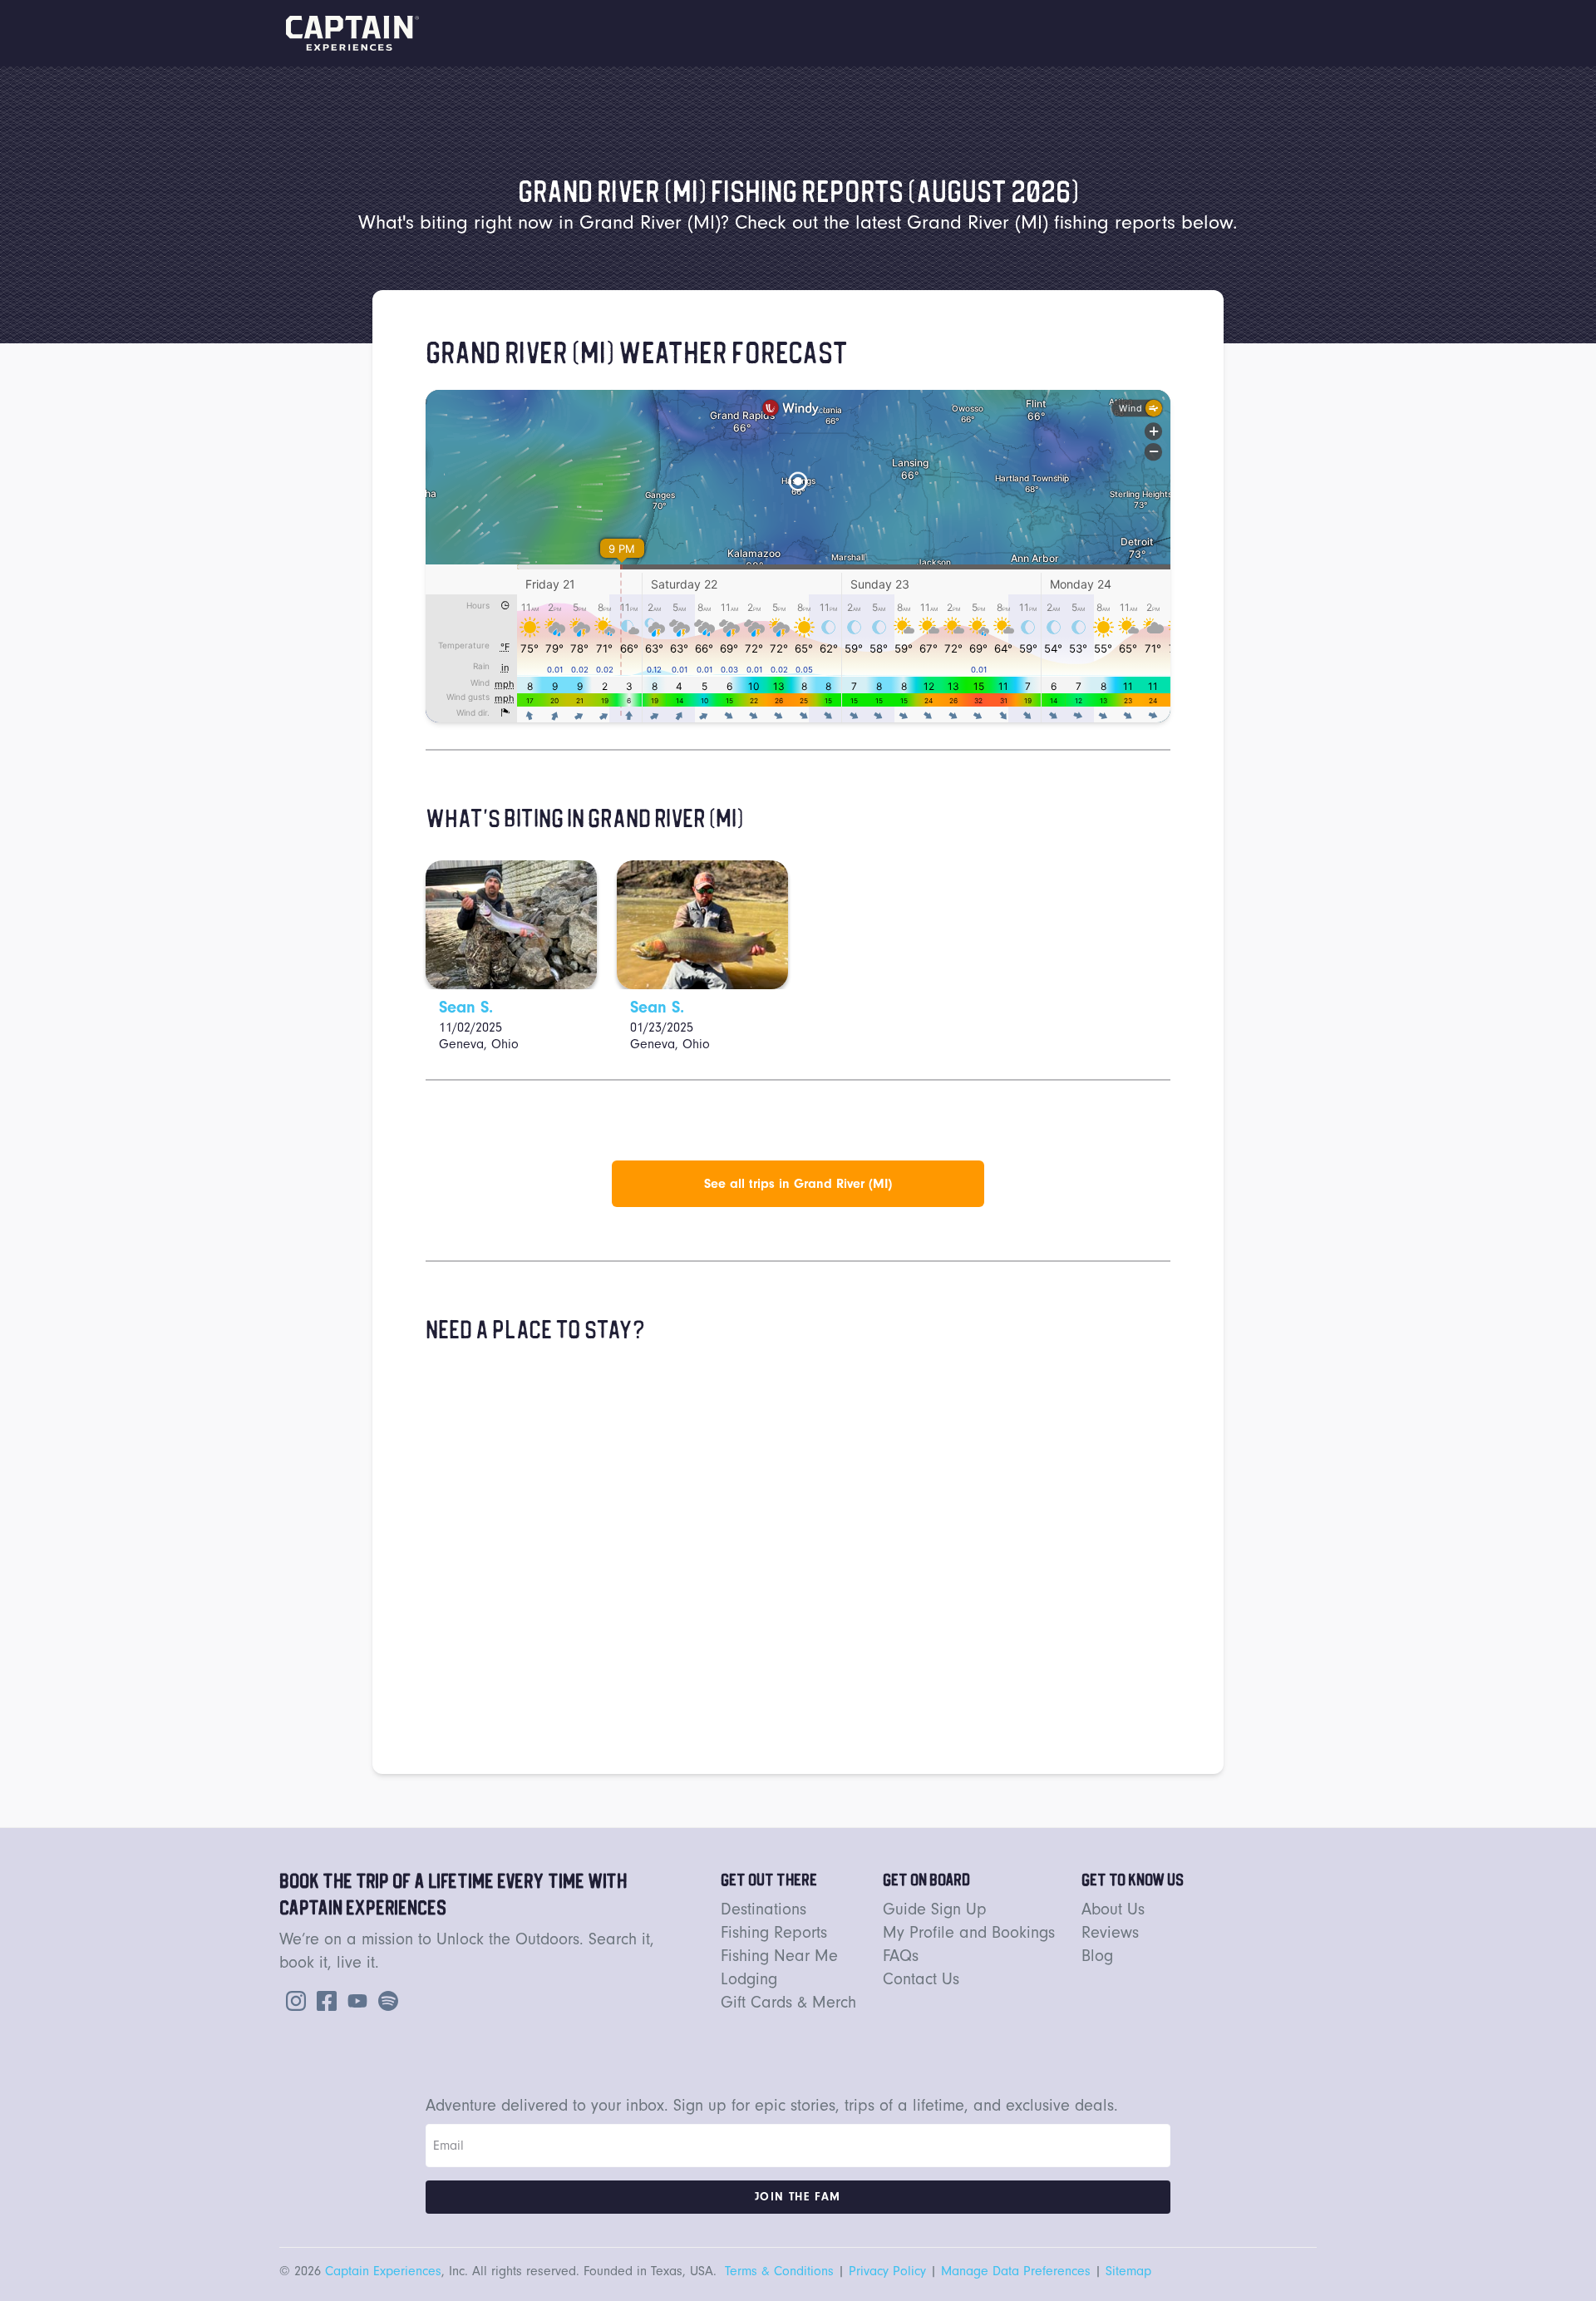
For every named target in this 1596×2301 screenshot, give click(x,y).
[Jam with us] (385, 1999)
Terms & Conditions (779, 2271)
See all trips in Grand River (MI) (798, 1184)
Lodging (749, 1979)
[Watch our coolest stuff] (354, 1999)
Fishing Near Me (779, 1956)
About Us (1113, 1909)
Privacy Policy (887, 2271)
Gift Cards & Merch (788, 2002)
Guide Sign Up (935, 1909)
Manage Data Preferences (1016, 2271)
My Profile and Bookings (969, 1932)
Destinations (764, 1909)
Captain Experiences (383, 2271)
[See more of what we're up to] (323, 1999)
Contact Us (921, 1979)
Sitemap (1128, 2271)
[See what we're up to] (293, 1999)
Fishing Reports (774, 1932)
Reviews (1110, 1932)
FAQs (901, 1956)
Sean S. (466, 1007)
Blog (1097, 1956)
